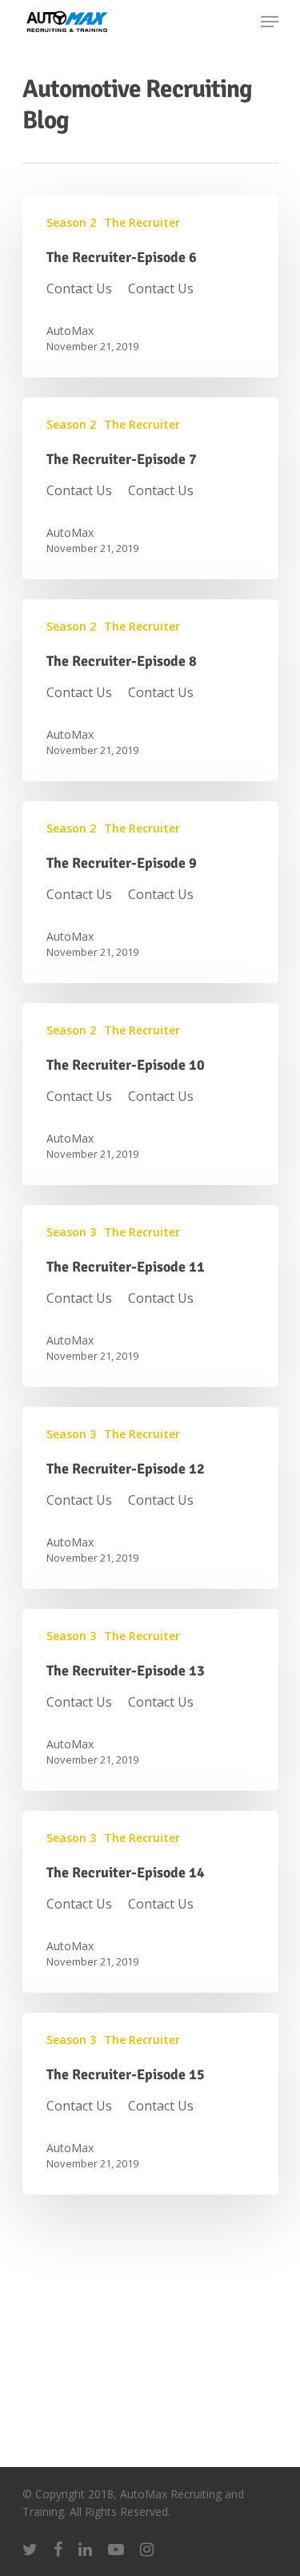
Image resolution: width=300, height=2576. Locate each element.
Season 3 (71, 1232)
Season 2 (71, 222)
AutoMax (70, 331)
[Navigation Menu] (270, 22)
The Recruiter (142, 222)
